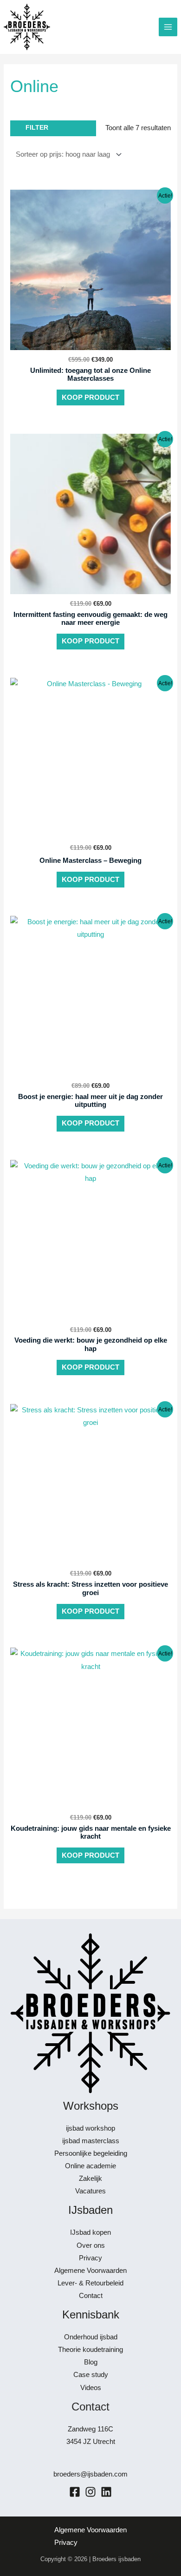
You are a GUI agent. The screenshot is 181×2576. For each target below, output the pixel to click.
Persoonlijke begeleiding (91, 2153)
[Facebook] (75, 2492)
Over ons (91, 2245)
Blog (91, 2362)
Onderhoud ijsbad (91, 2337)
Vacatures (90, 2191)
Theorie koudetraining (90, 2350)
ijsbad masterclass (91, 2141)
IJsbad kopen (90, 2232)
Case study (91, 2375)
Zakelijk (90, 2179)
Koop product (90, 397)
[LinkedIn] (106, 2492)
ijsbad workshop (90, 2128)
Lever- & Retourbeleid (90, 2283)
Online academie (90, 2166)
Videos (91, 2388)
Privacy (90, 2258)
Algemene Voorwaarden (90, 2271)
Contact (91, 2296)
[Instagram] (90, 2492)
